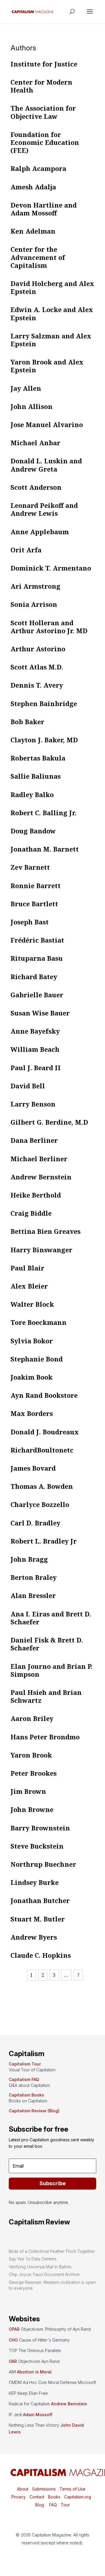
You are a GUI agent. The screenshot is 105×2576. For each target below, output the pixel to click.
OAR (13, 2361)
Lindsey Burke (35, 1882)
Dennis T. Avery (37, 685)
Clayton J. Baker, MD (44, 740)
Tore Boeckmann (38, 1322)
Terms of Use (72, 2489)
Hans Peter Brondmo (45, 1737)
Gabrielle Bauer (37, 995)
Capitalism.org (78, 2497)
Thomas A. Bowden (42, 1486)
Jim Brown (28, 1791)
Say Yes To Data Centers (33, 2259)
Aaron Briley (32, 1718)
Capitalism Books (26, 2095)
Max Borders (32, 1413)
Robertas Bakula (38, 758)
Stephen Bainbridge (44, 703)
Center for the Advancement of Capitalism (38, 257)
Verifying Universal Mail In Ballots (40, 2267)
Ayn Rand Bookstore (44, 1395)
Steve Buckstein (37, 1846)
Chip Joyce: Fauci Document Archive (44, 2274)
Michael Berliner (39, 1159)
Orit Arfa (26, 550)
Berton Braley (34, 1577)
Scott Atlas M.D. (37, 667)
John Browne (32, 1809)
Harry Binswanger (41, 1250)
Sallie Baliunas (36, 776)
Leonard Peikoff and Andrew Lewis (44, 509)
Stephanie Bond (37, 1359)
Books (54, 2497)
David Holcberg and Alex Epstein (52, 287)
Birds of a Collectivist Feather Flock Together (52, 2251)
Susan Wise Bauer (40, 1013)
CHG (13, 2340)
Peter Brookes (34, 1773)
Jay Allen (26, 388)
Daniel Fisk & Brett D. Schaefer (47, 1644)
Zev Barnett (30, 867)
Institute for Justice (44, 64)
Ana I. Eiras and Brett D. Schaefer (51, 1618)
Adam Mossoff (38, 2415)
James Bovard (33, 1468)
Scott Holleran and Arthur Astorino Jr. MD (49, 627)
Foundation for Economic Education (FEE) (45, 142)
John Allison (32, 406)
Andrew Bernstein (41, 1177)
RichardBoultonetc (42, 1450)
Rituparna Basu (37, 958)
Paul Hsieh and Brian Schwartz (46, 1696)
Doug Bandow (33, 831)
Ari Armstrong (35, 586)
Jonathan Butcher (40, 1900)
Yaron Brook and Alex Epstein (47, 366)
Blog (40, 2505)
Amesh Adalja (33, 187)
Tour (65, 2505)
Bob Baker (27, 722)
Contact (36, 2497)
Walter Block (32, 1304)
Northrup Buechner (43, 1864)
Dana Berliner (34, 1140)
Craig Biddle (31, 1213)
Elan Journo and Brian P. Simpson (52, 1670)
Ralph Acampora (38, 168)
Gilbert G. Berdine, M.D (49, 1122)
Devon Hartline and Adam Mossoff (44, 209)
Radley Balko (32, 794)
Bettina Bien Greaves (45, 1231)
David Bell (28, 1086)
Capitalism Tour (25, 2064)
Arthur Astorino (38, 649)
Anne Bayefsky (35, 1031)
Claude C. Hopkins (41, 1955)
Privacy (19, 2497)
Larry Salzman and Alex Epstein (51, 340)
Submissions (43, 2489)
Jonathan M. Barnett (45, 849)
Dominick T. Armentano (51, 568)
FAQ (52, 2505)
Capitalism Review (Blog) (34, 2111)
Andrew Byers (34, 1937)
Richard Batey (34, 977)
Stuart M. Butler (38, 1919)
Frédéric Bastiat (37, 940)
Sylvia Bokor (32, 1341)
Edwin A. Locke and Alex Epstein (52, 313)
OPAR (14, 2329)
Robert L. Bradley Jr (44, 1541)
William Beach (35, 1049)
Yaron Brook (31, 1755)
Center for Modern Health (41, 86)
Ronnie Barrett (36, 885)
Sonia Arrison (34, 604)
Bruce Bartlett (34, 904)
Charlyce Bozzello (40, 1504)
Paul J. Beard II (36, 1068)
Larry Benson (33, 1104)
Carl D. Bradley (35, 1523)
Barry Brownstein (40, 1828)
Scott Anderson (36, 487)
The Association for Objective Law (43, 112)
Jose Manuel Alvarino (47, 424)
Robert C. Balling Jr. (43, 813)
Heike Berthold (36, 1195)
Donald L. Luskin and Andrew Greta (46, 465)
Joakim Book (32, 1377)
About (23, 2489)
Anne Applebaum (40, 532)
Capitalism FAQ (24, 2079)
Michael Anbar (35, 443)
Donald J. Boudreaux (45, 1432)
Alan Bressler (33, 1595)
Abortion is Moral (34, 2372)
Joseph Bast (30, 922)
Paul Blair (27, 1268)
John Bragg (29, 1559)
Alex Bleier (29, 1286)
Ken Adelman (33, 231)
